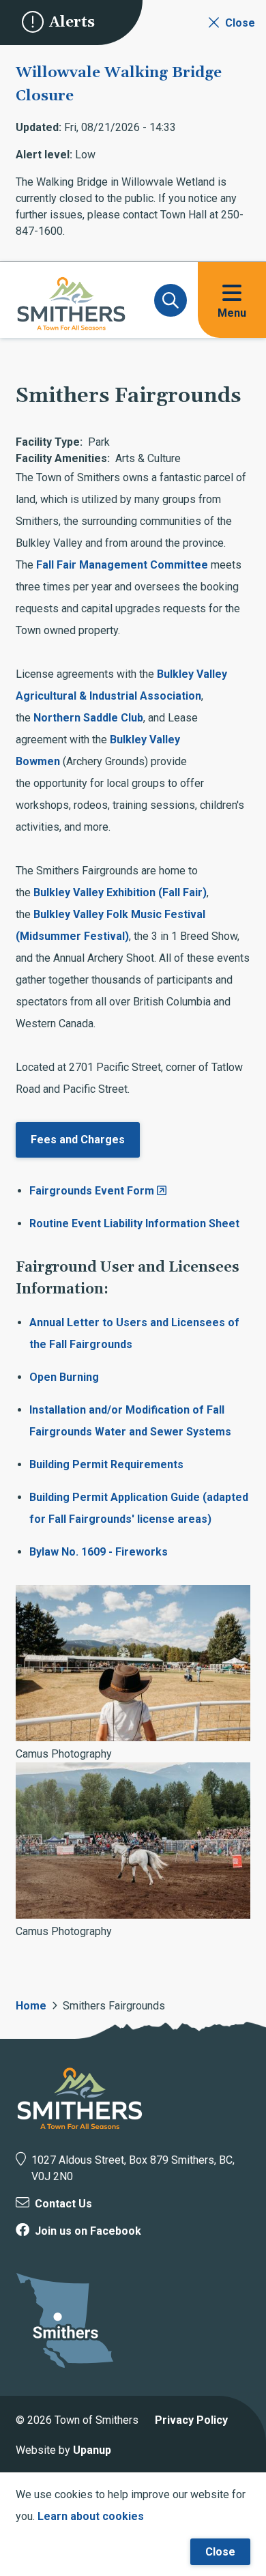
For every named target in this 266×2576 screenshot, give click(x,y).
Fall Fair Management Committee (122, 565)
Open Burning (64, 1377)
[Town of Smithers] (80, 2098)
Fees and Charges (78, 1140)
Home (31, 2006)
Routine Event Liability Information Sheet (134, 1223)
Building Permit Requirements (106, 1464)
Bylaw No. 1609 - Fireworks (99, 1552)
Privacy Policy (191, 2420)
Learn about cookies (91, 2516)
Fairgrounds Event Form (92, 1191)
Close (220, 2552)
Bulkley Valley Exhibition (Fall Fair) (120, 892)
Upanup (92, 2450)
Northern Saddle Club (88, 718)
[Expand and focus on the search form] (171, 300)
